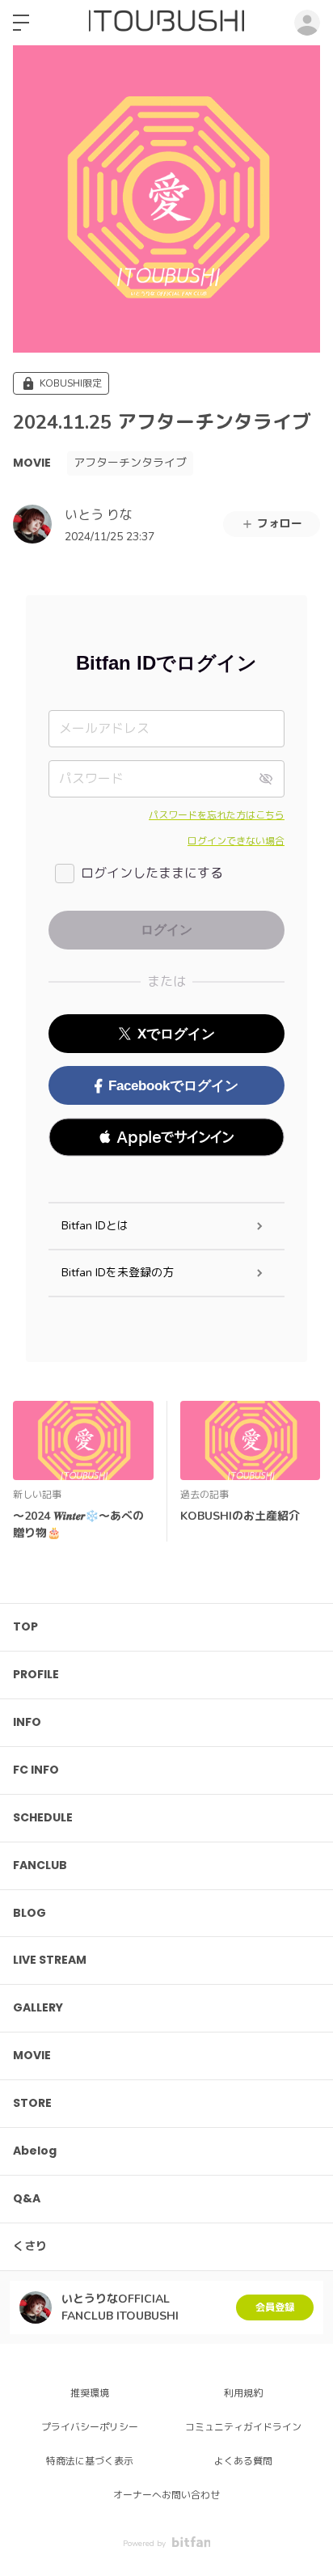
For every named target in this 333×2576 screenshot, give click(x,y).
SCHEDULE (43, 1817)
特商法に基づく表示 (90, 2461)
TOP (25, 1626)
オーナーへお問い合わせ (166, 2495)
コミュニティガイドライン (243, 2427)
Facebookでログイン (173, 1086)
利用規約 (243, 2393)
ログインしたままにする (152, 873)
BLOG (30, 1913)
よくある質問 (243, 2461)
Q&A (27, 2198)
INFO (27, 1722)
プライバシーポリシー (90, 2427)
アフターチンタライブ (130, 463)
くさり (30, 2246)
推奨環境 (90, 2393)
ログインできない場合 (236, 841)
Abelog (35, 2151)
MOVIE (32, 463)
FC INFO (36, 1770)
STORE (32, 2103)
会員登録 (275, 2307)
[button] (166, 1137)
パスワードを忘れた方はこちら (217, 815)
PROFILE (36, 1674)
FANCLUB (40, 1865)
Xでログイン (176, 1034)
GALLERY (38, 2007)
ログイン (307, 23)
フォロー (280, 524)
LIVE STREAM (50, 1960)
